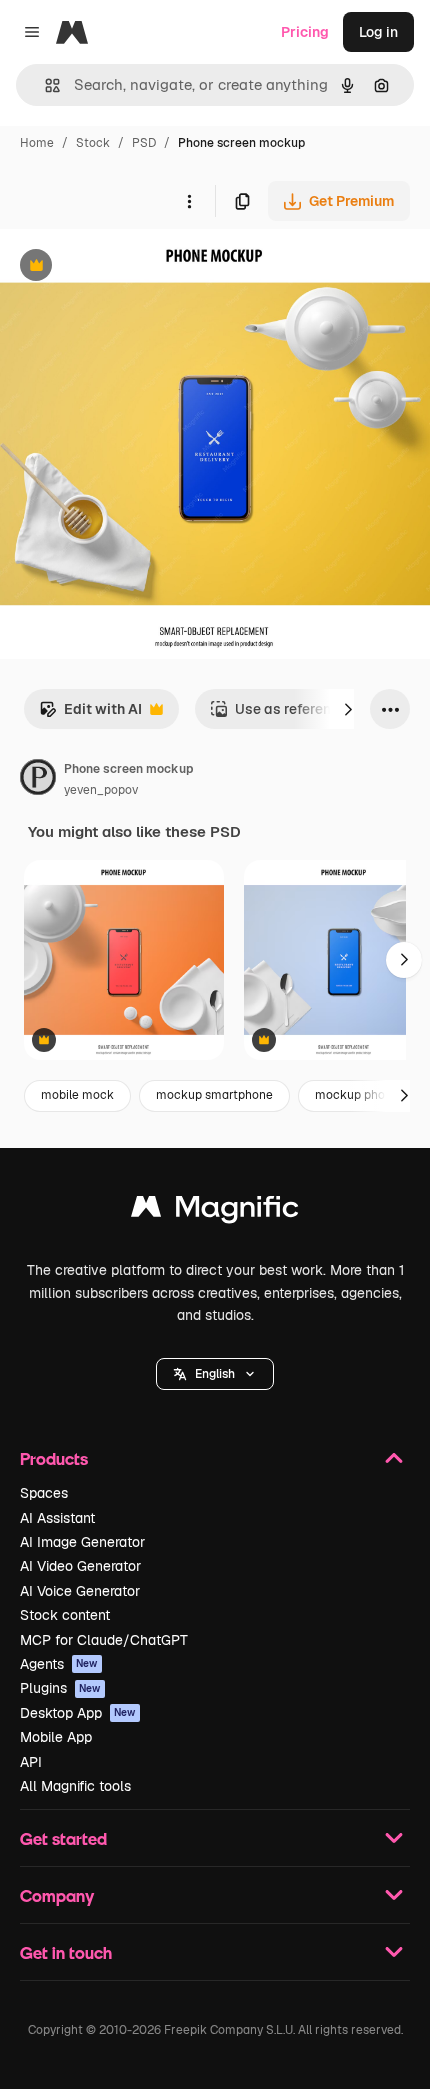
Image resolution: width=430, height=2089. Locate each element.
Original (128, 267)
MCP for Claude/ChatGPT (104, 1640)
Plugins (60, 1688)
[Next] (348, 709)
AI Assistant (57, 1518)
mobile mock (77, 1095)
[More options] (189, 201)
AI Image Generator (82, 1542)
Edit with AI (90, 714)
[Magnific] (215, 1211)
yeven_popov (101, 790)
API (31, 1762)
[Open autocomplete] (44, 85)
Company (57, 1895)
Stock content (65, 1615)
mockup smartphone (214, 1095)
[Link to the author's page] (38, 780)
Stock (93, 143)
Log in (378, 32)
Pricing (305, 32)
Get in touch (66, 1952)
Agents (59, 1664)
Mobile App (56, 1737)
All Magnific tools (75, 1786)
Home (37, 143)
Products (54, 1458)
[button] (215, 1374)
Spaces (44, 1493)
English (215, 1374)
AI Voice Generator (80, 1591)
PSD (144, 143)
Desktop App (78, 1713)
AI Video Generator (80, 1566)
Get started (63, 1838)
